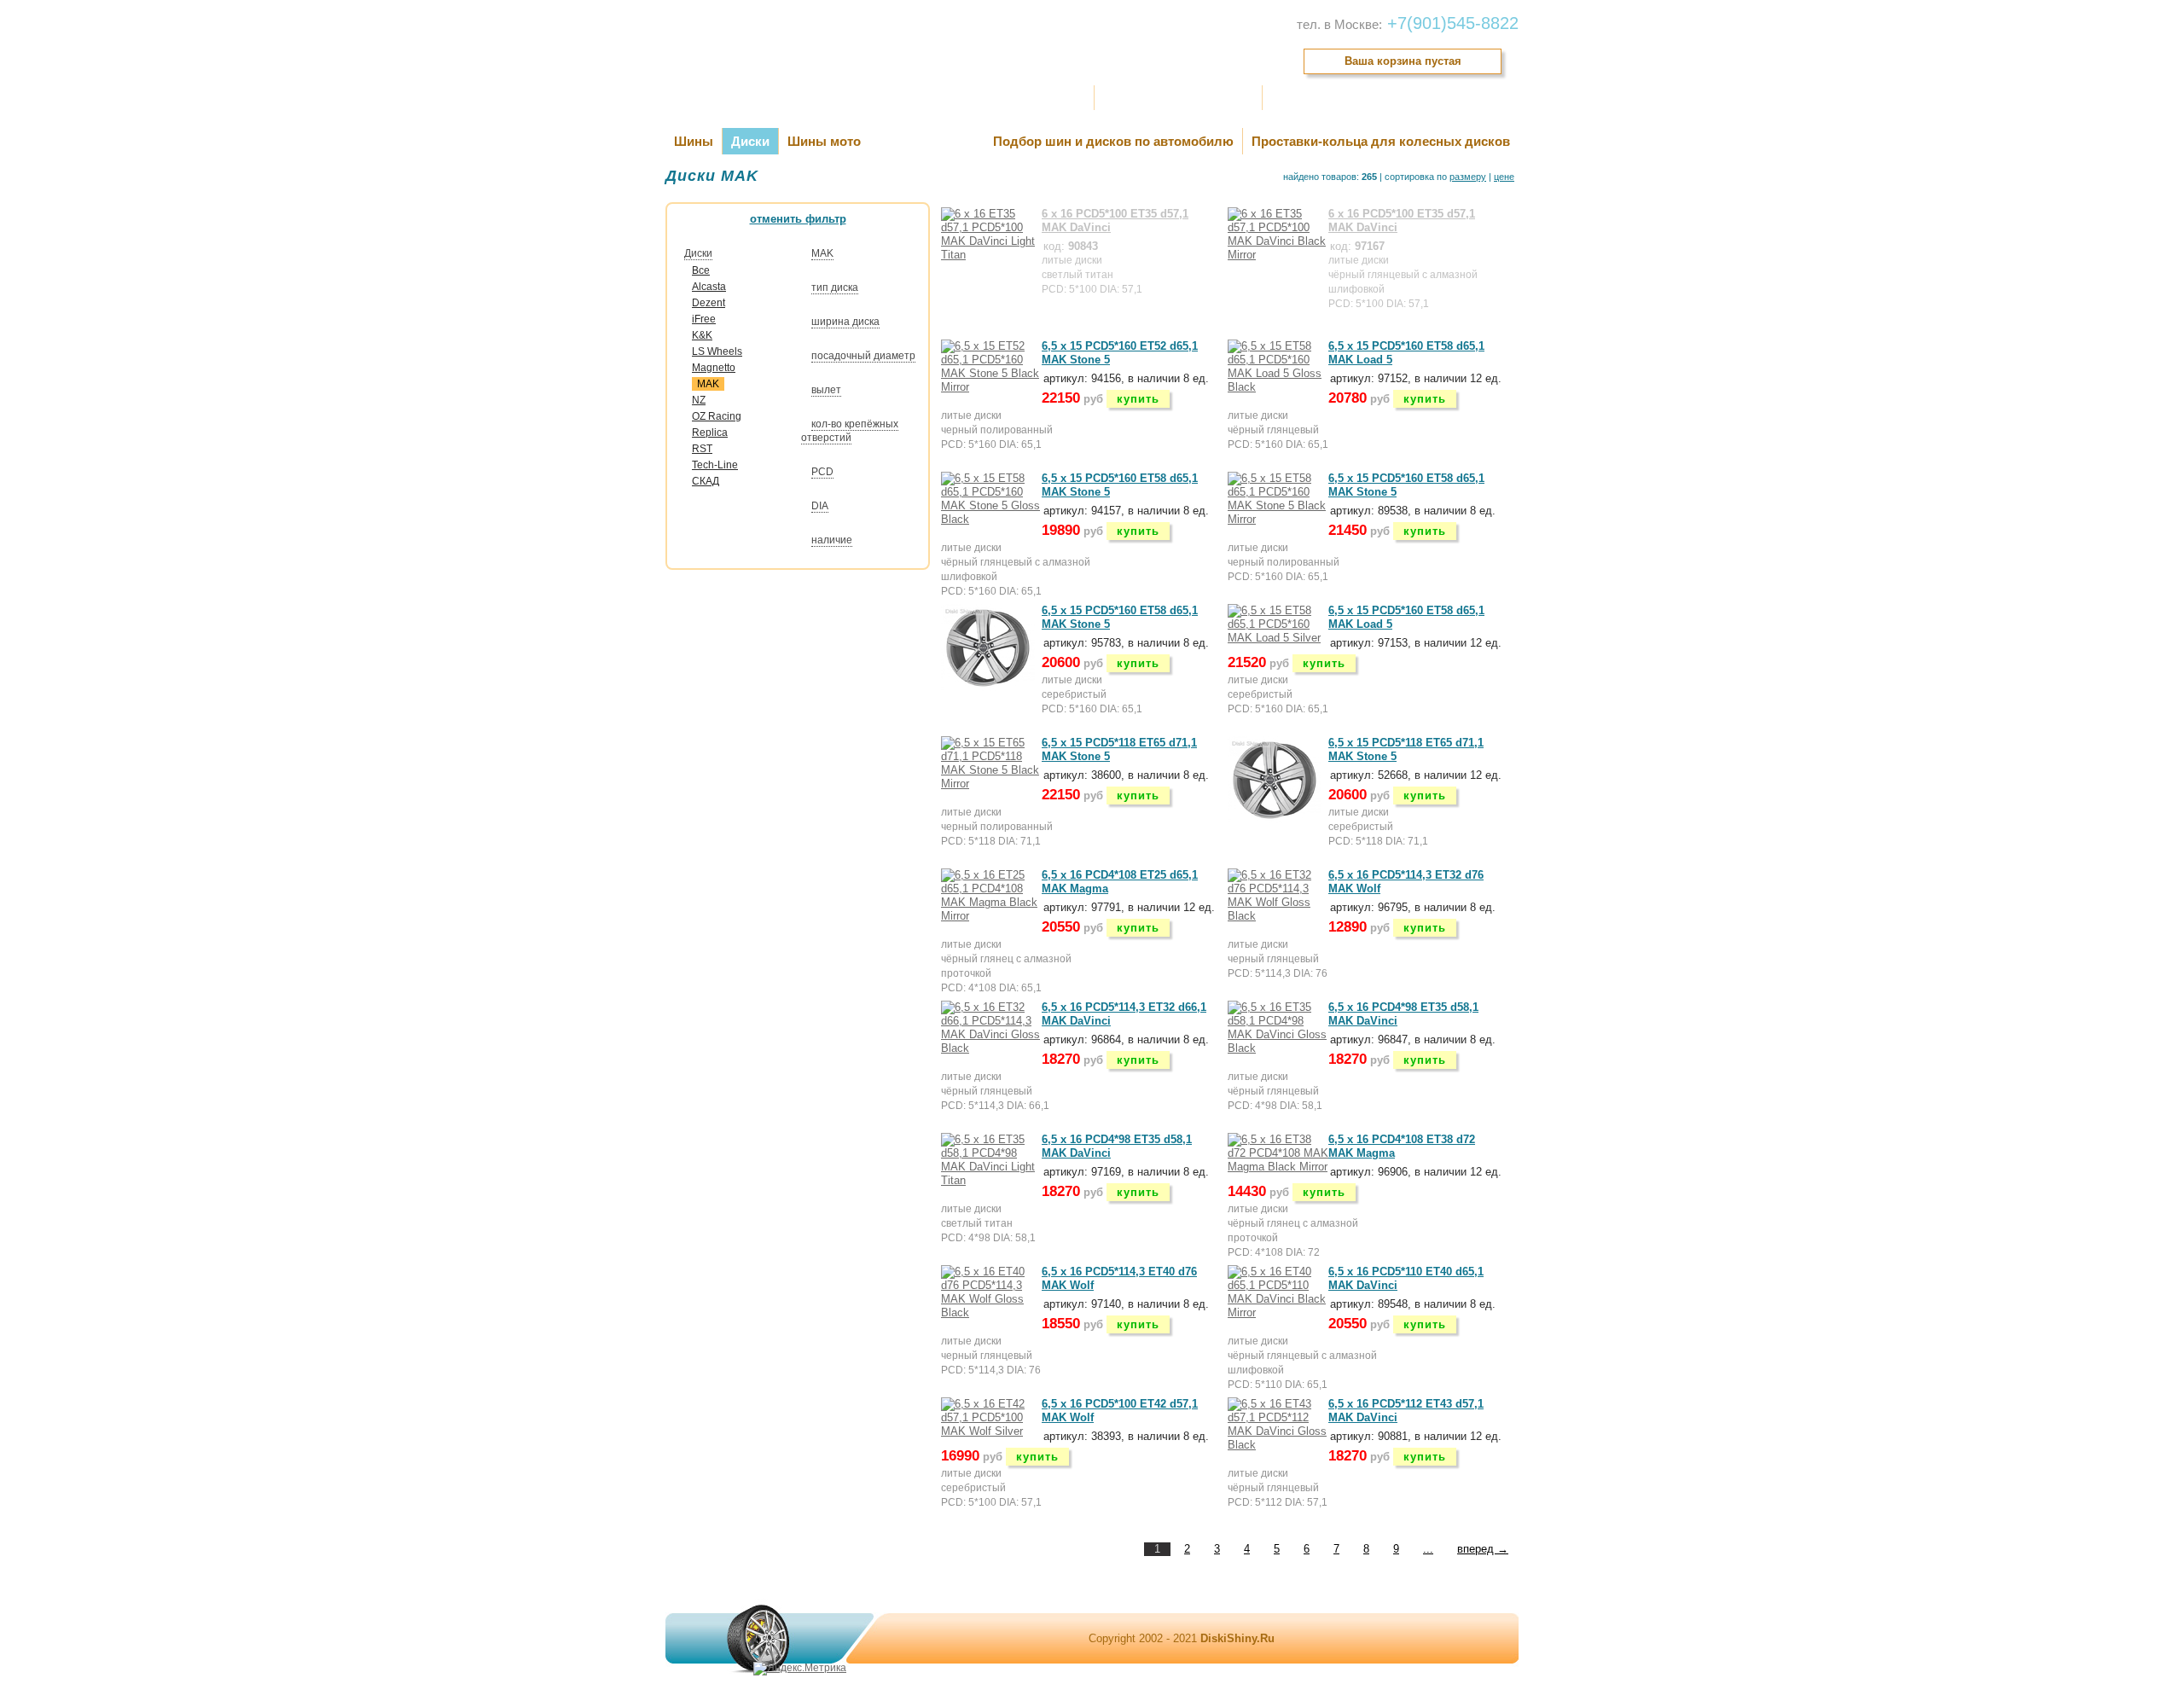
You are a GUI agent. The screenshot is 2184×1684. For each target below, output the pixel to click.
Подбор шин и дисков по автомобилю (1113, 141)
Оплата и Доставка (1034, 98)
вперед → (1483, 1549)
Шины (694, 141)
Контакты (1297, 98)
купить (1138, 399)
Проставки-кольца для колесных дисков (1381, 141)
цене (1504, 177)
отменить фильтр (798, 219)
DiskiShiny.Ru (1237, 1638)
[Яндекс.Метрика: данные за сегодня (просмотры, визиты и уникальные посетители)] (800, 1669)
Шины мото (824, 141)
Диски (750, 141)
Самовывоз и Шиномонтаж (1178, 98)
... (1428, 1549)
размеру (1468, 177)
